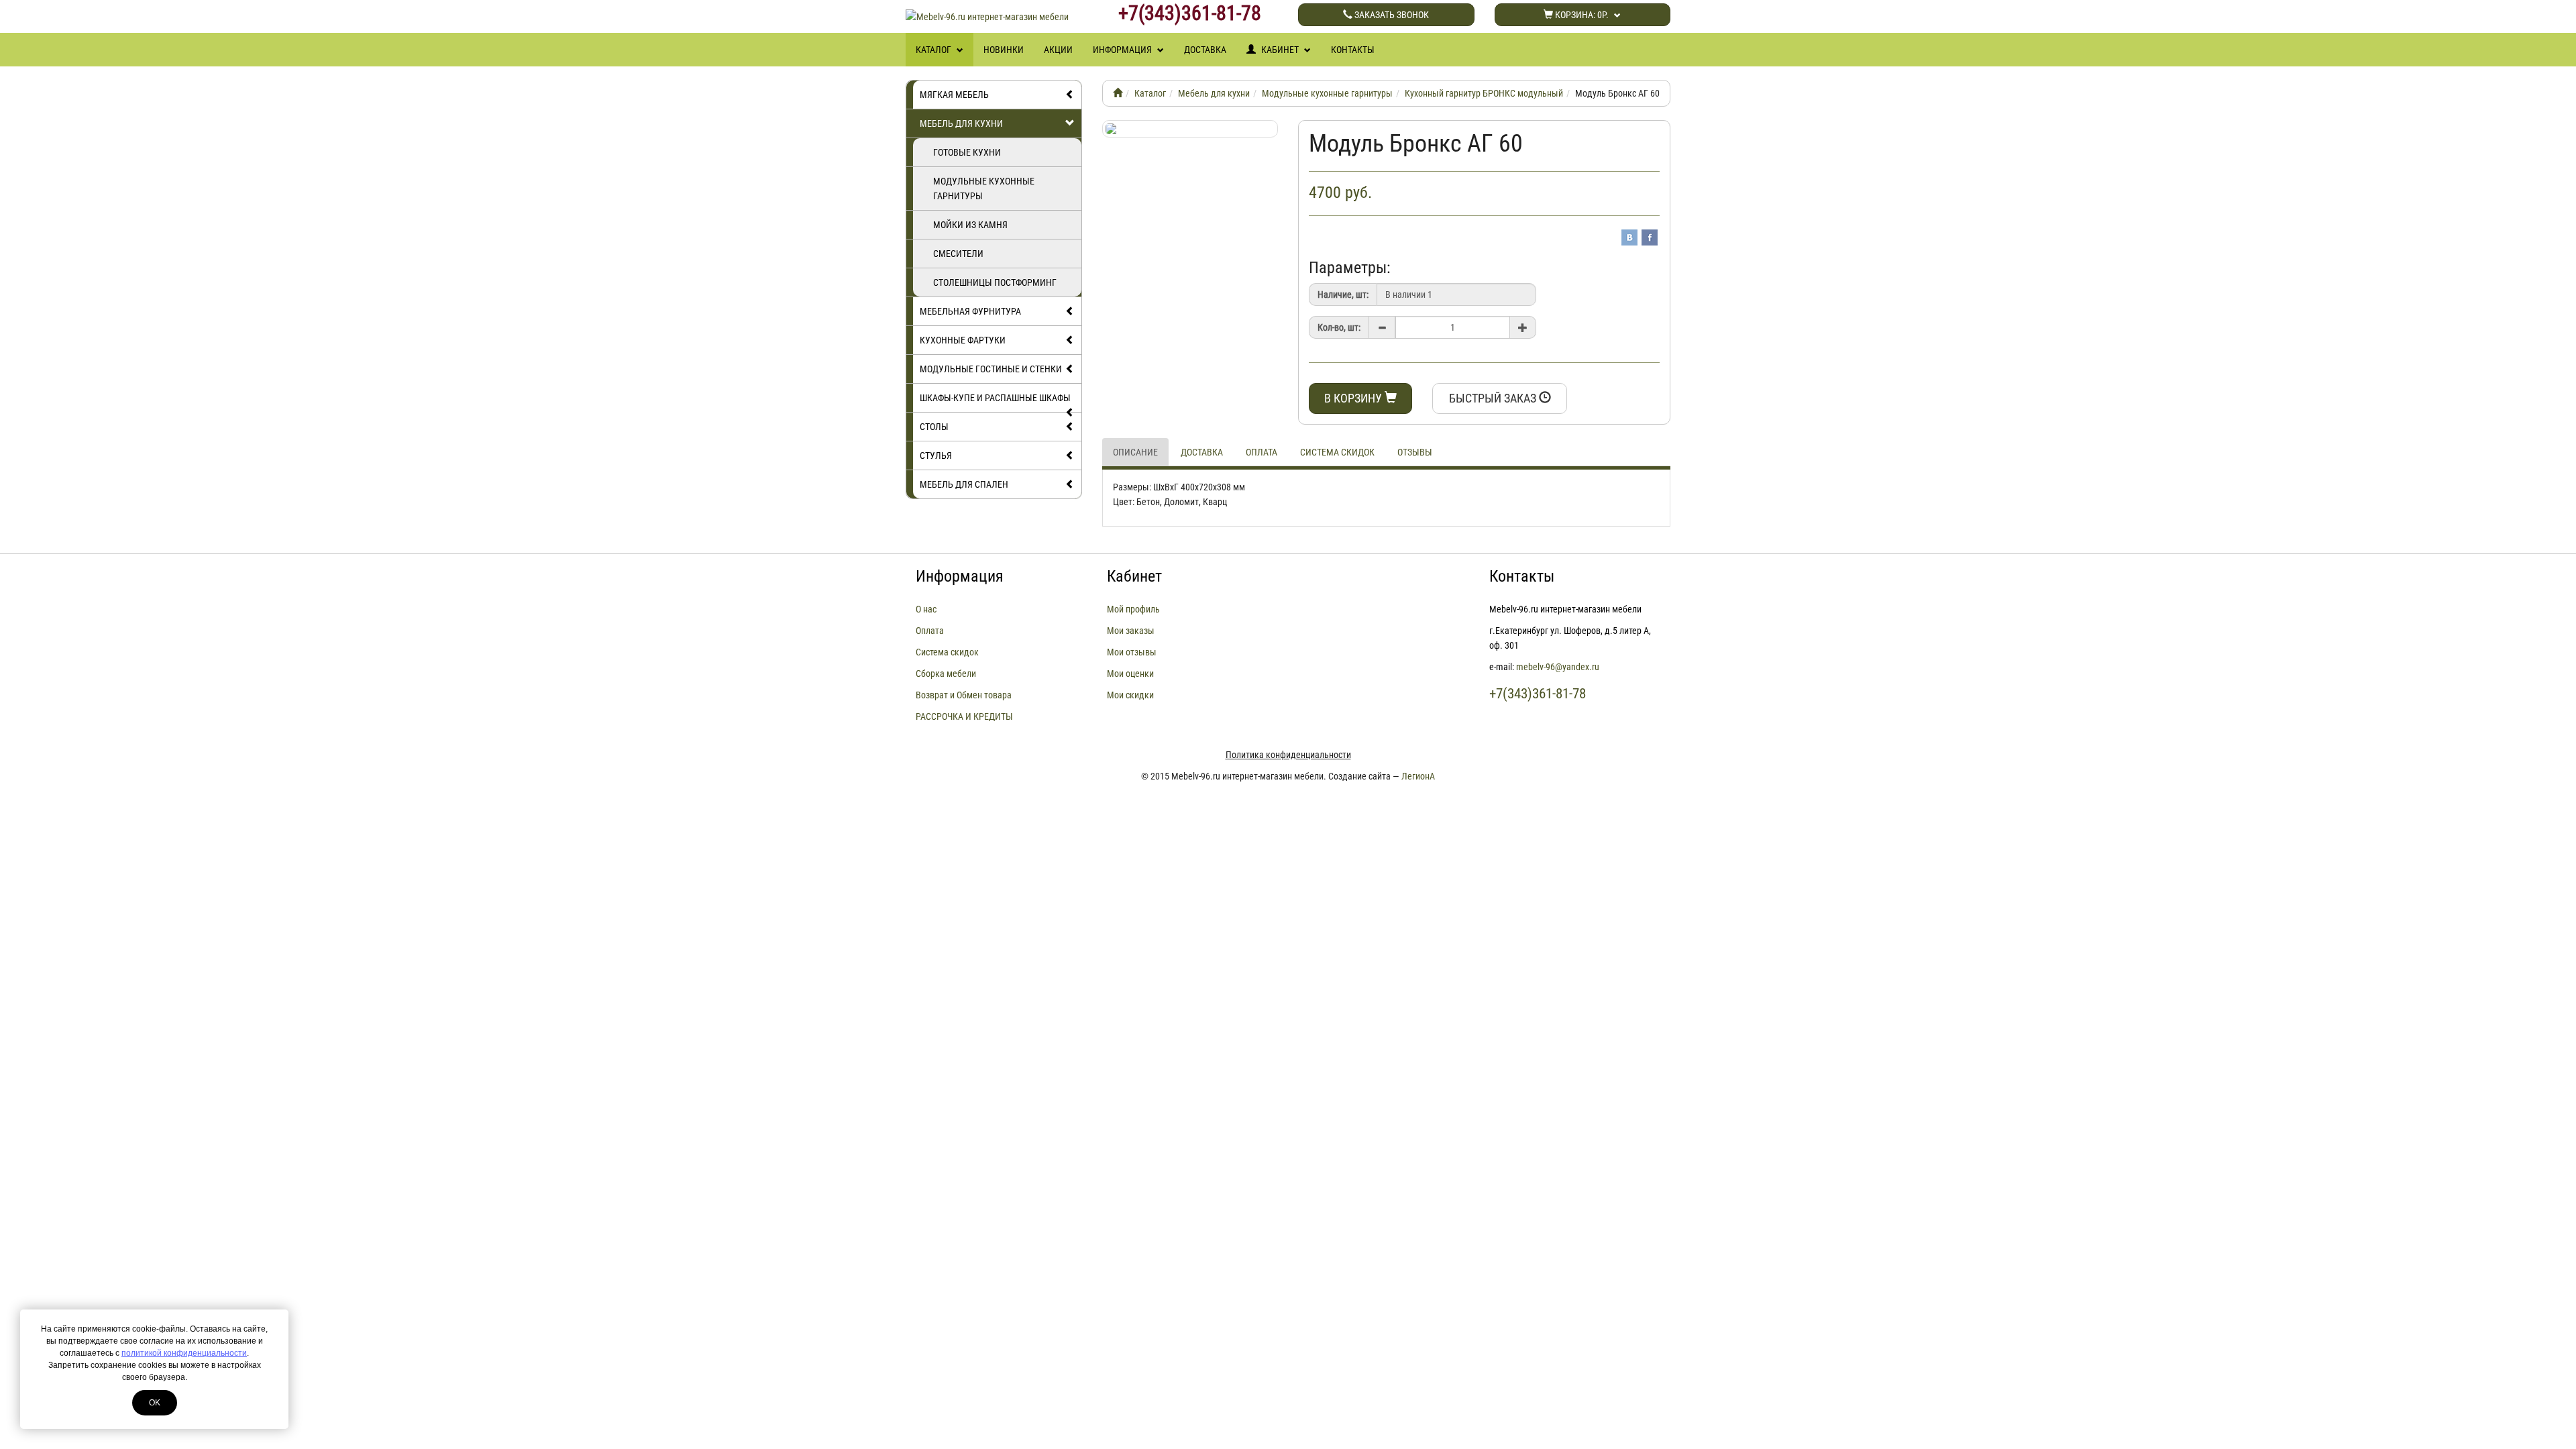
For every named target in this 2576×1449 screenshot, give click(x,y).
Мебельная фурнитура (970, 311)
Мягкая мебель (954, 95)
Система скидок (1337, 452)
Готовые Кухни (967, 152)
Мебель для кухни (961, 123)
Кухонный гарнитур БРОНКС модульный (1484, 93)
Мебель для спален (964, 484)
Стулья (936, 455)
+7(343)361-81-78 (1190, 13)
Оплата (1262, 452)
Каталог (934, 50)
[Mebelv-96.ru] (1118, 93)
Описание (1135, 452)
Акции (1058, 50)
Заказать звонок (1391, 15)
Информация (1123, 50)
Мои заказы (1131, 631)
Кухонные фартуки (963, 340)
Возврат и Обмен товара (964, 695)
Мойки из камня (970, 225)
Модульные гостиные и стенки (991, 369)
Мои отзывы (1132, 652)
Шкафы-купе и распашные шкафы (995, 398)
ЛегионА (1418, 776)
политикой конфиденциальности (184, 1353)
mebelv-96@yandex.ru (1558, 667)
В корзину (1354, 398)
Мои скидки (1130, 695)
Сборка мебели (946, 674)
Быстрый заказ (1494, 398)
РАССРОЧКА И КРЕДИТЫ (964, 716)
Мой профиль (1133, 609)
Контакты (1353, 50)
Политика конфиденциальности (1288, 755)
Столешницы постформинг (995, 282)
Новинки (1004, 50)
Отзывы (1415, 452)
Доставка (1205, 50)
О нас (926, 609)
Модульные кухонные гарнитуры (984, 189)
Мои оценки (1130, 674)
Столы (934, 427)
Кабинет (1280, 50)
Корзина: (1581, 15)
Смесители (958, 254)
